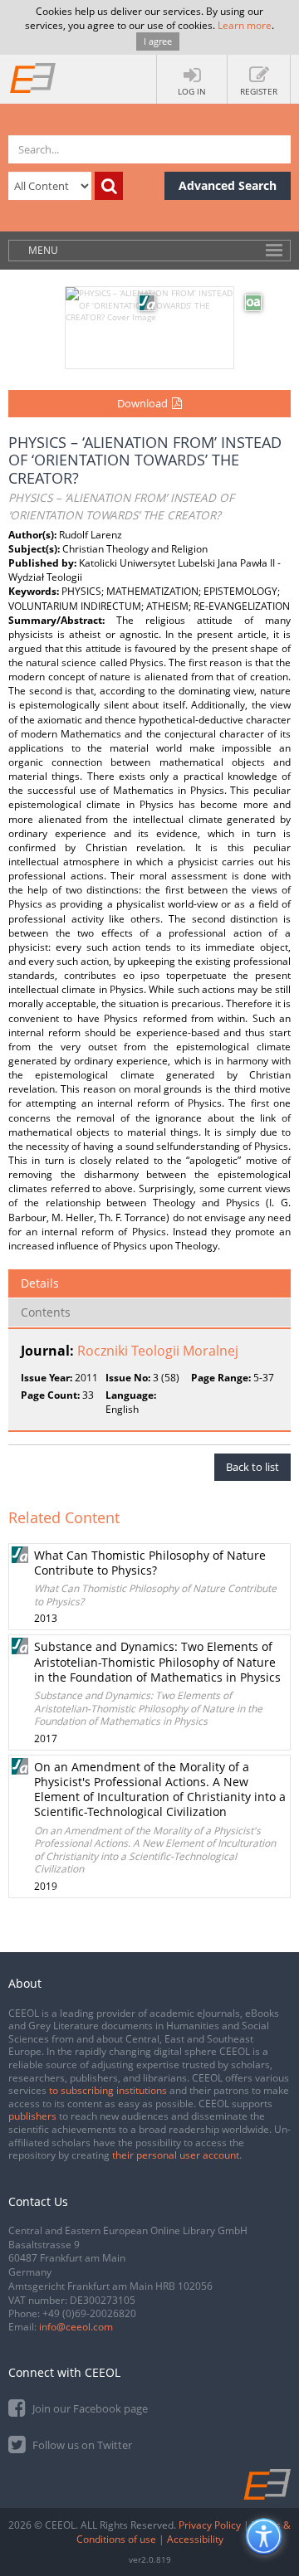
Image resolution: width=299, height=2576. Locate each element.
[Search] (109, 186)
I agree (158, 41)
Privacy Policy (210, 2525)
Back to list (252, 1467)
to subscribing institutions (108, 2090)
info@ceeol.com (76, 2327)
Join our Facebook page (89, 2408)
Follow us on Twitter (81, 2445)
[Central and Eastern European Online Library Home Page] (33, 77)
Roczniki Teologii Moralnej (158, 1351)
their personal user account (176, 2155)
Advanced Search (228, 185)
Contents (46, 1312)
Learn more (245, 25)
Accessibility (195, 2539)
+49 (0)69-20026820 (89, 2313)
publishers (32, 2116)
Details (40, 1283)
